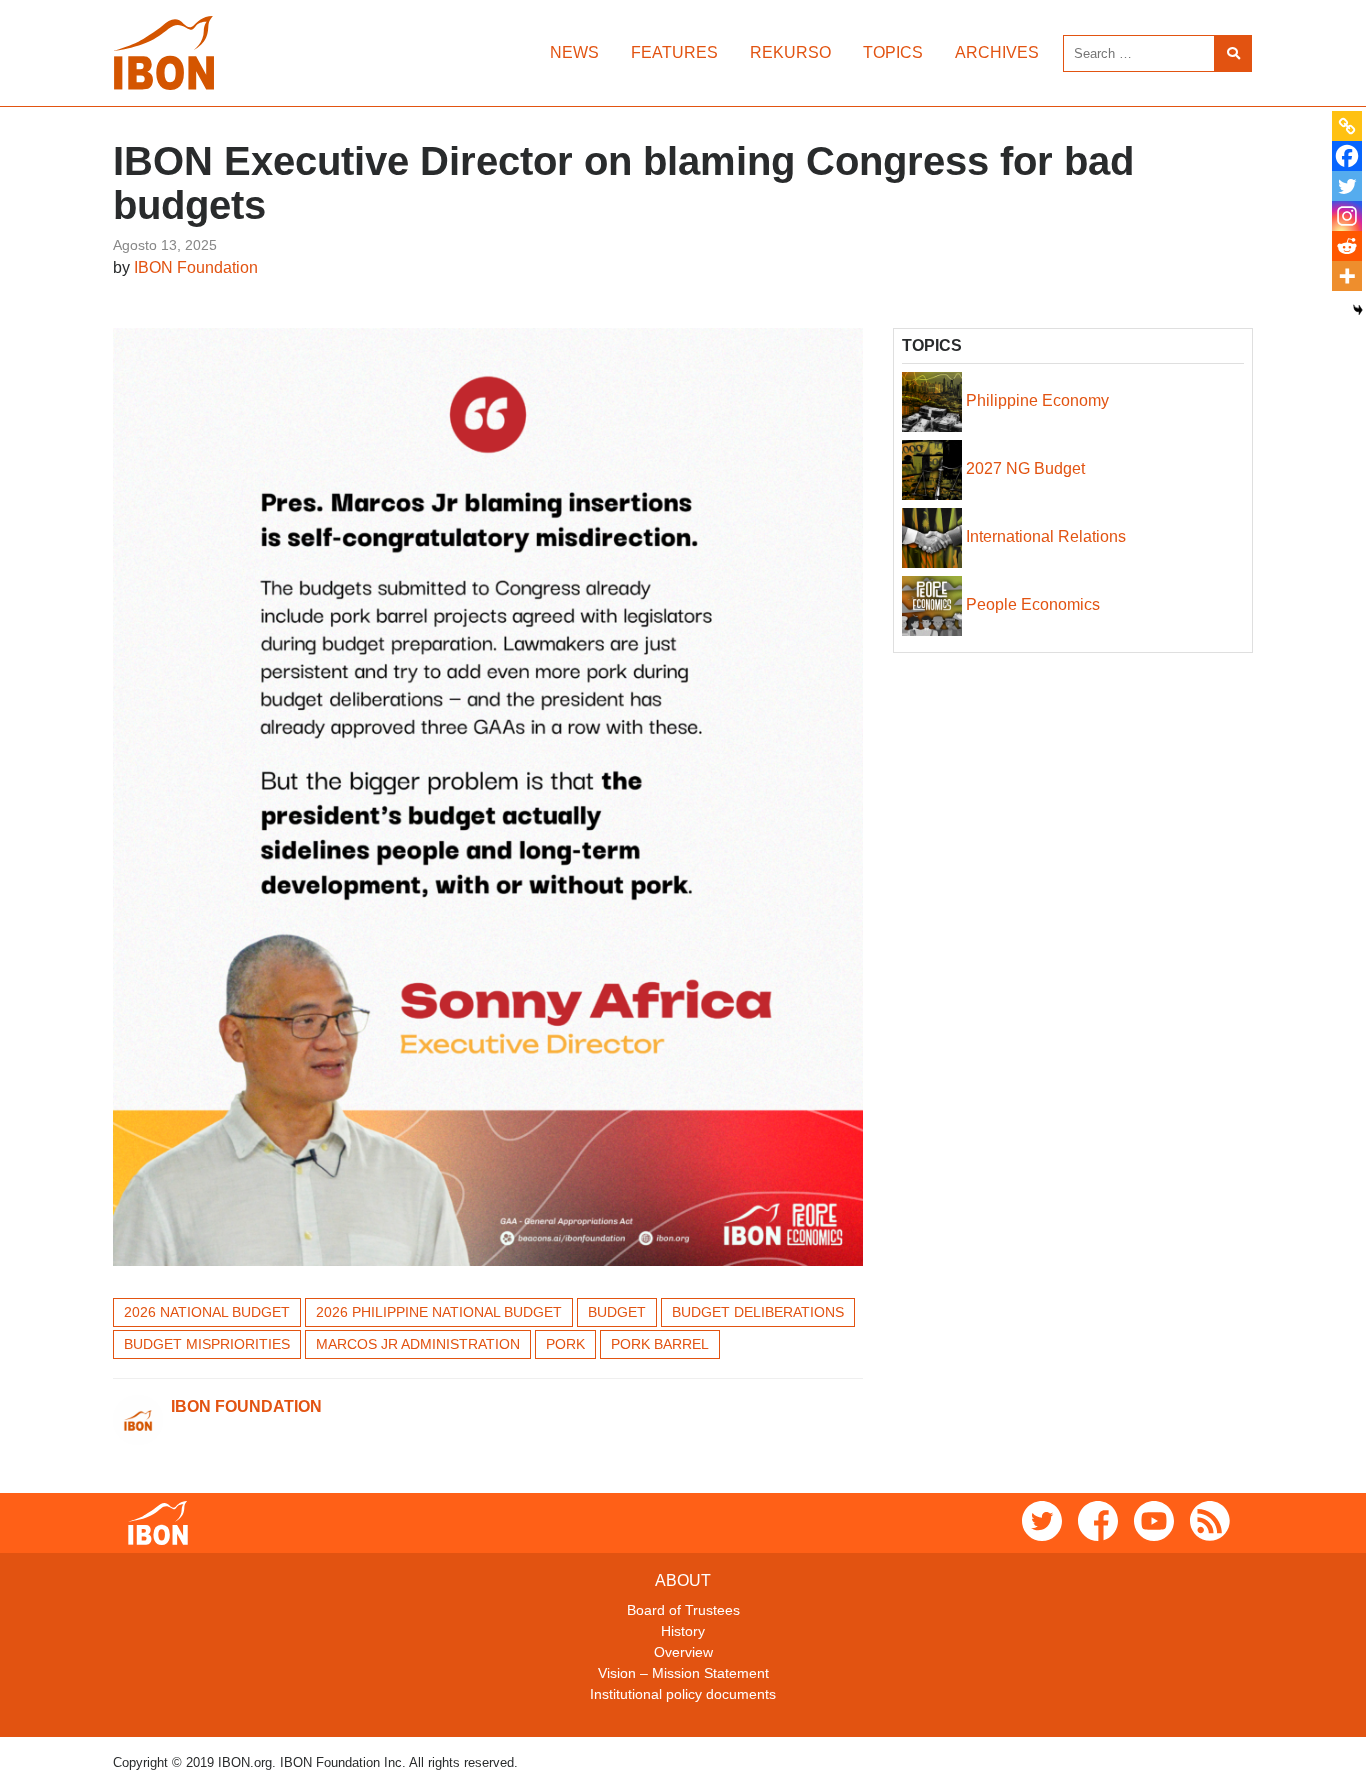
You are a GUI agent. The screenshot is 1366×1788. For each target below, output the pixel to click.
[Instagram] (1347, 216)
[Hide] (1358, 310)
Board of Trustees (683, 1610)
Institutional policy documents (683, 1694)
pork (565, 1344)
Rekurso (790, 52)
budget (617, 1312)
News (574, 52)
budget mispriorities (207, 1344)
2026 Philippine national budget (439, 1312)
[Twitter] (1347, 186)
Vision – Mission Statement (683, 1673)
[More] (1347, 276)
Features (674, 52)
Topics (893, 52)
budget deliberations (758, 1312)
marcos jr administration (418, 1344)
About (683, 1580)
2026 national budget (207, 1312)
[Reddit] (1347, 246)
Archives (997, 52)
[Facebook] (1347, 156)
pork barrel (660, 1344)
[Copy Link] (1347, 126)
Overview (683, 1652)
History (683, 1631)
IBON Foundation (196, 267)
